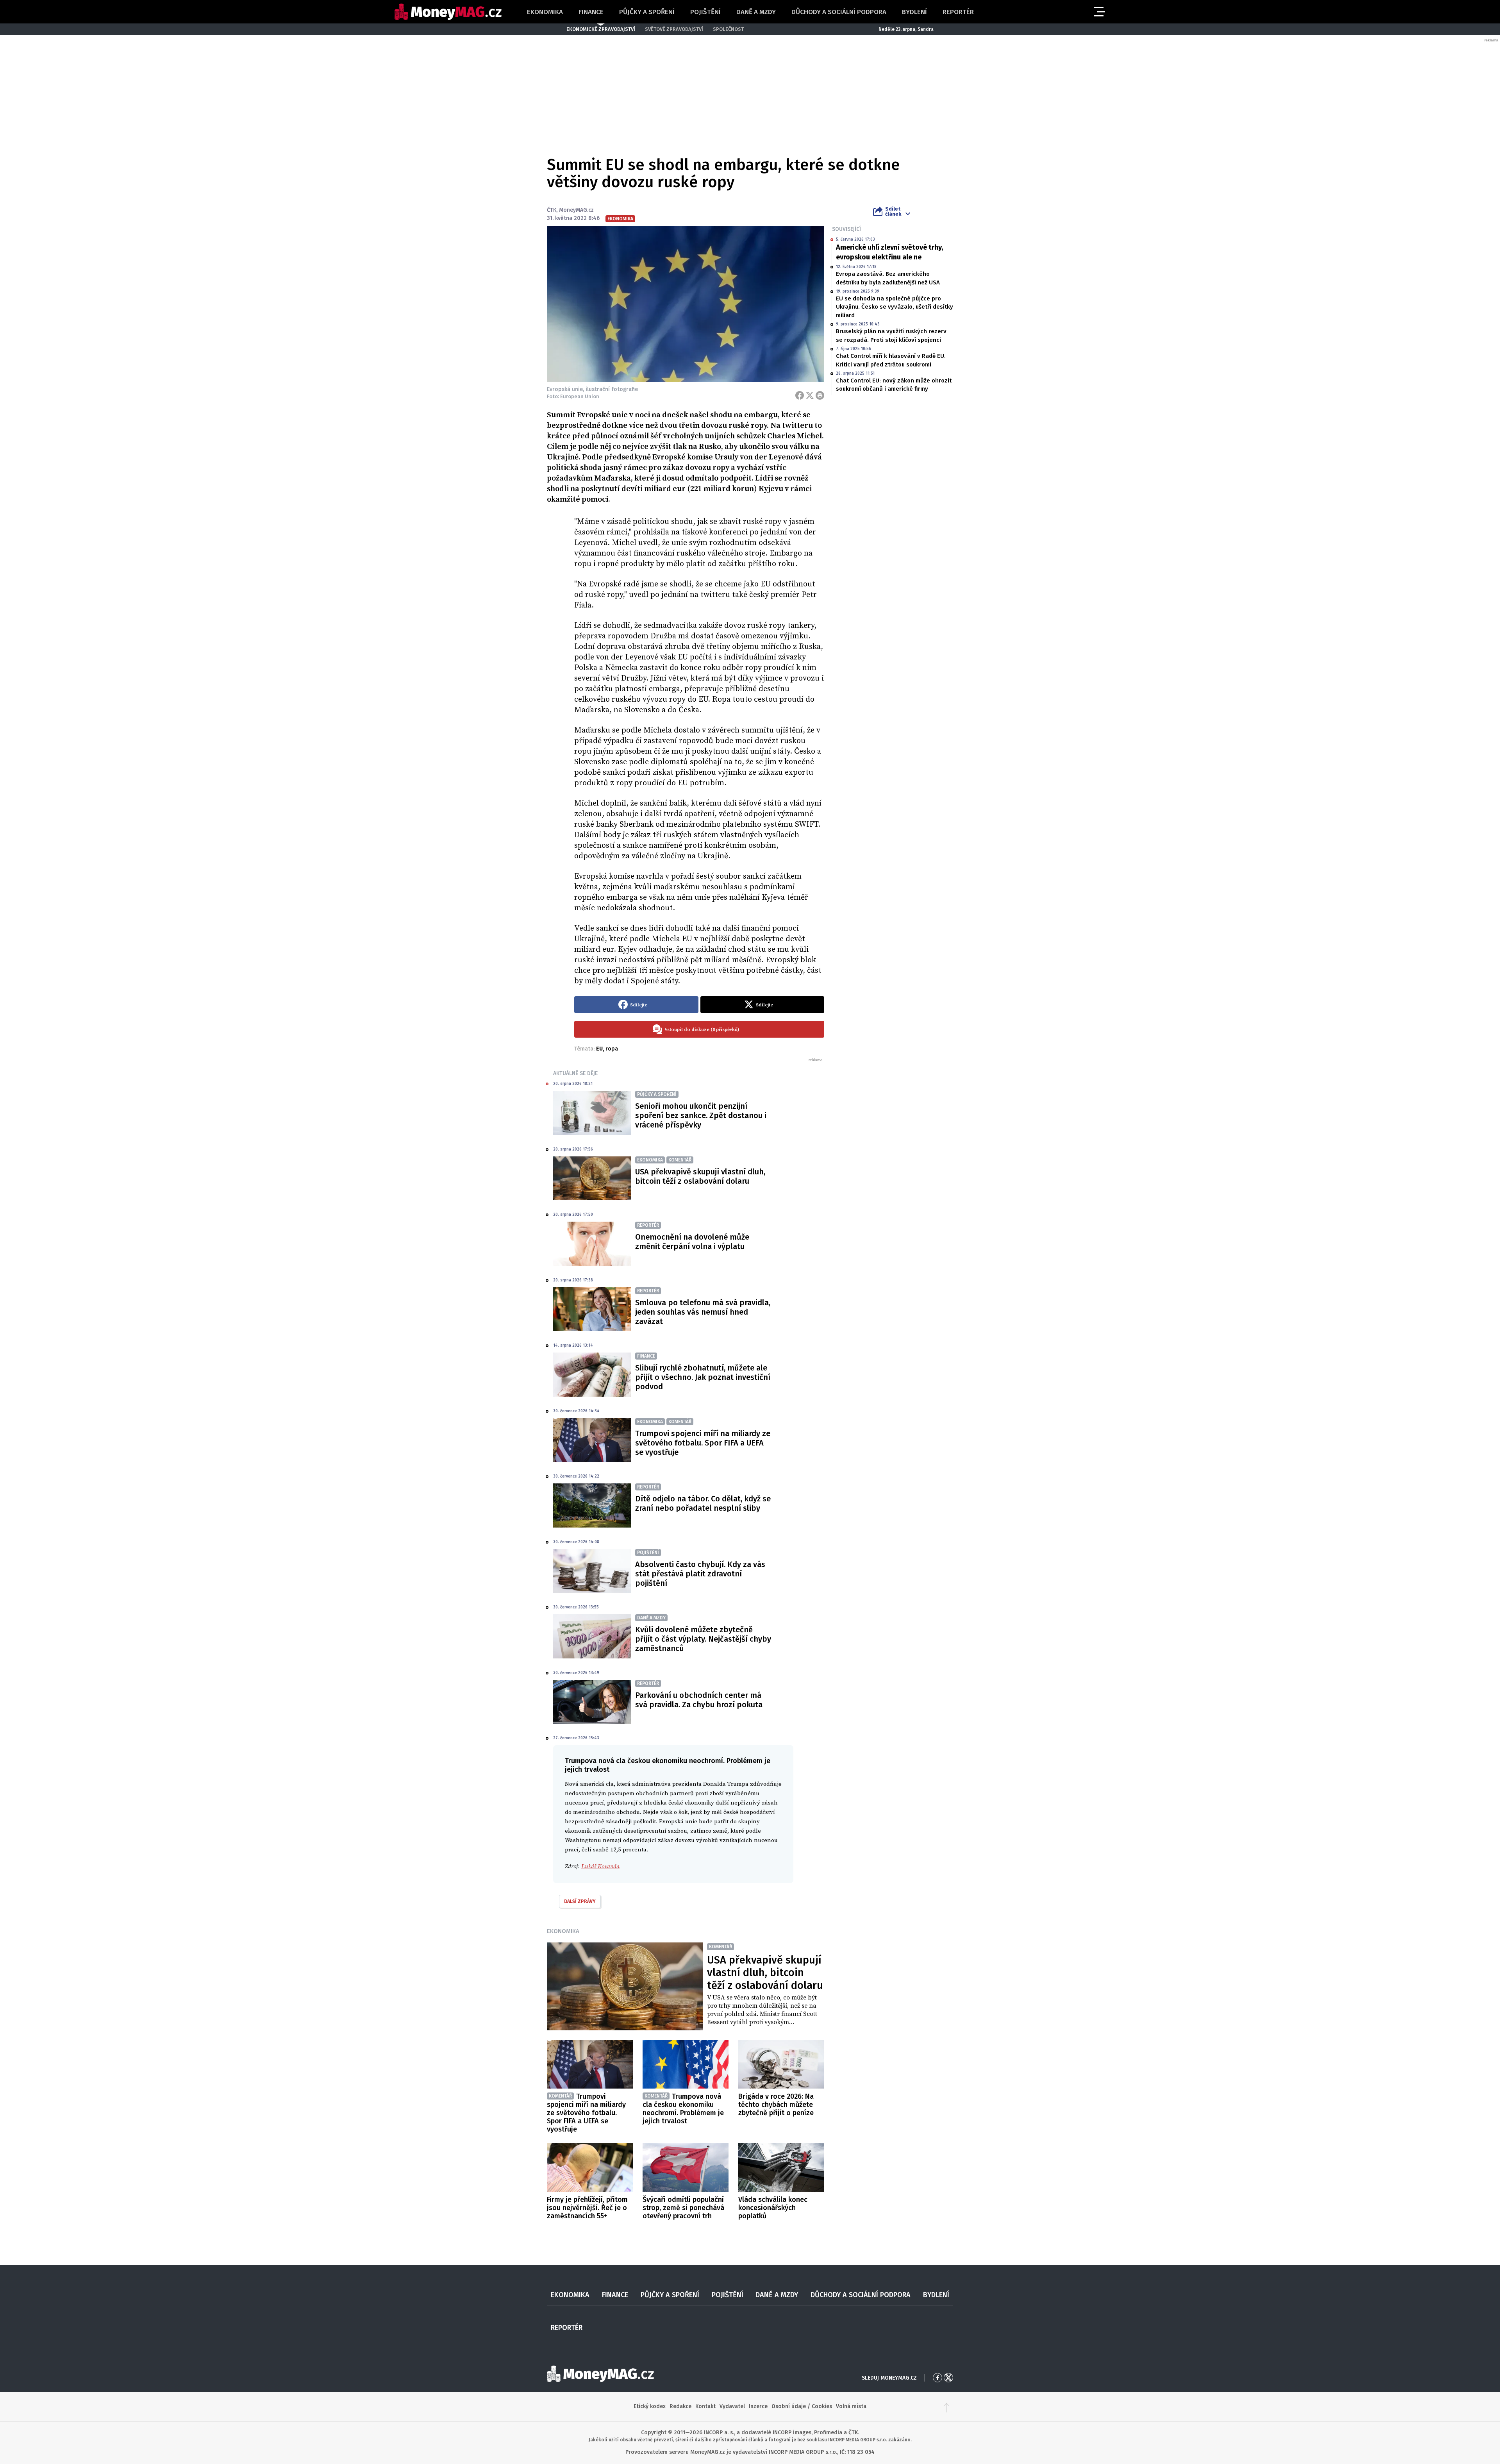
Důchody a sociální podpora (839, 12)
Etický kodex (650, 2406)
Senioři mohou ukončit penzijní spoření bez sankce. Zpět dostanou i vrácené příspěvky (701, 1115)
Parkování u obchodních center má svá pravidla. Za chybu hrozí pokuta (699, 1700)
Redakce (680, 2406)
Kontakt (705, 2406)
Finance (591, 12)
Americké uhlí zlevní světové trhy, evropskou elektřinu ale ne (889, 252)
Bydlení (914, 12)
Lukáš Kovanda (600, 1866)
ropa (612, 1049)
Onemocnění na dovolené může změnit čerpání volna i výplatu (692, 1242)
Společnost (728, 29)
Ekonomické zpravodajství (601, 29)
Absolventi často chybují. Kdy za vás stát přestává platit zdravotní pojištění (700, 1574)
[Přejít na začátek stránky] (946, 2407)
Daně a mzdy (756, 12)
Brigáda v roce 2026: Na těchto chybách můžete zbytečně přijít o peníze (776, 2105)
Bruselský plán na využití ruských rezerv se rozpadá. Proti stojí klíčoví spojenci (891, 335)
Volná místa (851, 2406)
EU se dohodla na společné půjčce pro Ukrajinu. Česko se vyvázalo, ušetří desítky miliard (895, 307)
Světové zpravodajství (674, 29)
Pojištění (705, 12)
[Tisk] (820, 395)
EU (599, 1049)
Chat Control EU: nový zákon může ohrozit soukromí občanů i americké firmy (894, 385)
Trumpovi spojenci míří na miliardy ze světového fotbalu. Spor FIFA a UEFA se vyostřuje (703, 1443)
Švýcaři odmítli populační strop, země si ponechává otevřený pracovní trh (683, 2208)
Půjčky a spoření (647, 12)
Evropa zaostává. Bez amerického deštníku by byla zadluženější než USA (888, 278)
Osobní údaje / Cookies (802, 2406)
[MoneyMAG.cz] (448, 12)
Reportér (958, 12)
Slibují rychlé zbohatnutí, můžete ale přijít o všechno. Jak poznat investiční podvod (703, 1377)
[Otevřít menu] (1099, 12)
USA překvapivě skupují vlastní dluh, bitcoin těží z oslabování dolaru (700, 1176)
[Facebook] (800, 395)
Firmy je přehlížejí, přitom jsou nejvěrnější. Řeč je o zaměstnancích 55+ (587, 2208)
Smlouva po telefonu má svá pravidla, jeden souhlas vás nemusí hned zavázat (703, 1312)
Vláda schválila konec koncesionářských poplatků (773, 2208)
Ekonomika (545, 12)
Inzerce (758, 2406)
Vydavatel (732, 2406)
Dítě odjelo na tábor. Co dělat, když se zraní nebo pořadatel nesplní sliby (703, 1503)
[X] (810, 395)
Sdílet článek (893, 211)
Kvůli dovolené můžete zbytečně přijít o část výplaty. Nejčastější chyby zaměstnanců (703, 1639)
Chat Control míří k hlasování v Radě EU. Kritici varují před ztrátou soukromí (891, 360)
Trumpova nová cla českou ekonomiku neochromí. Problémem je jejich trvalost (683, 2109)
